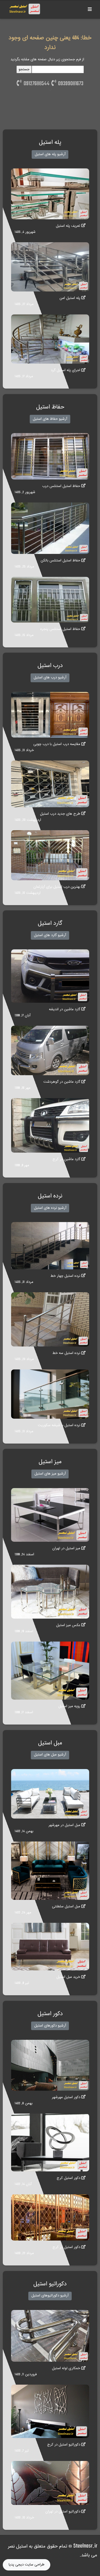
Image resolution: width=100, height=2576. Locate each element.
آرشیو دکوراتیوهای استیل (50, 2296)
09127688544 (35, 84)
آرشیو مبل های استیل (50, 1755)
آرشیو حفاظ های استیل (50, 419)
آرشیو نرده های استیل (50, 1208)
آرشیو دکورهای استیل (50, 2026)
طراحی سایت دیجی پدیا (27, 2565)
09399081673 (70, 84)
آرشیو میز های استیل (50, 1474)
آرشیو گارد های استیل (50, 935)
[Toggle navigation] (90, 10)
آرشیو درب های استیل (50, 678)
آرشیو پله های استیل (50, 154)
